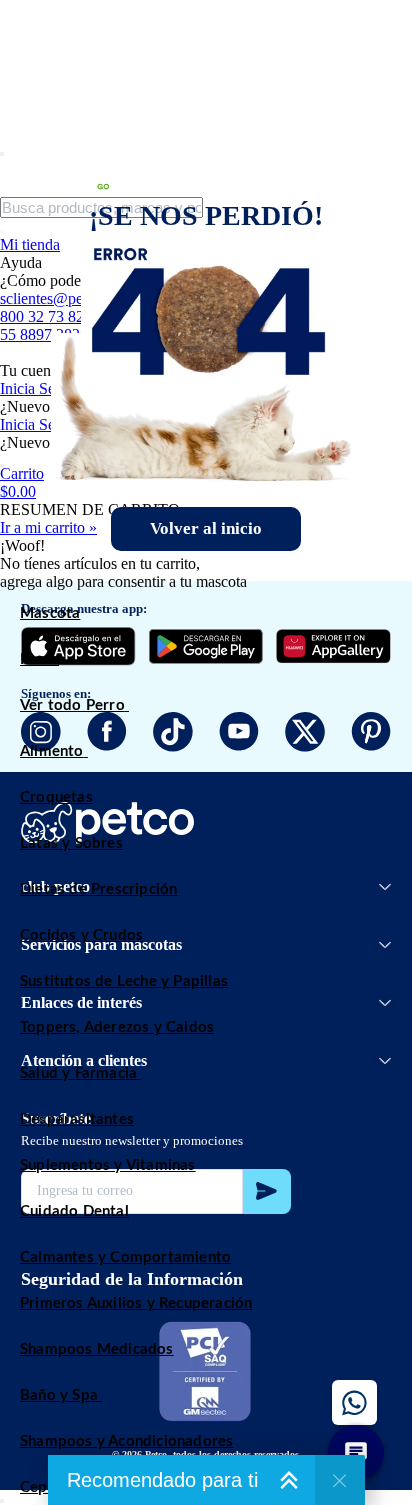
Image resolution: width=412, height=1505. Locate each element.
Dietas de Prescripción (98, 889)
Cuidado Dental (74, 1211)
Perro (39, 659)
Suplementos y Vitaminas (108, 1165)
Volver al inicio (206, 528)
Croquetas (56, 797)
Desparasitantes (77, 1119)
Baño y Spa (59, 1395)
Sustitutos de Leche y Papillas (124, 981)
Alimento (52, 751)
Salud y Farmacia (78, 1073)
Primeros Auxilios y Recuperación (136, 1303)
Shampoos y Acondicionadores (126, 1441)
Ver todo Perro (72, 705)
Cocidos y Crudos (81, 935)
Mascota (50, 613)
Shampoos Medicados (97, 1349)
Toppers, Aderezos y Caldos (117, 1027)
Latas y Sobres (71, 843)
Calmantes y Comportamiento (125, 1257)
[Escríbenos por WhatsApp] (354, 1402)
